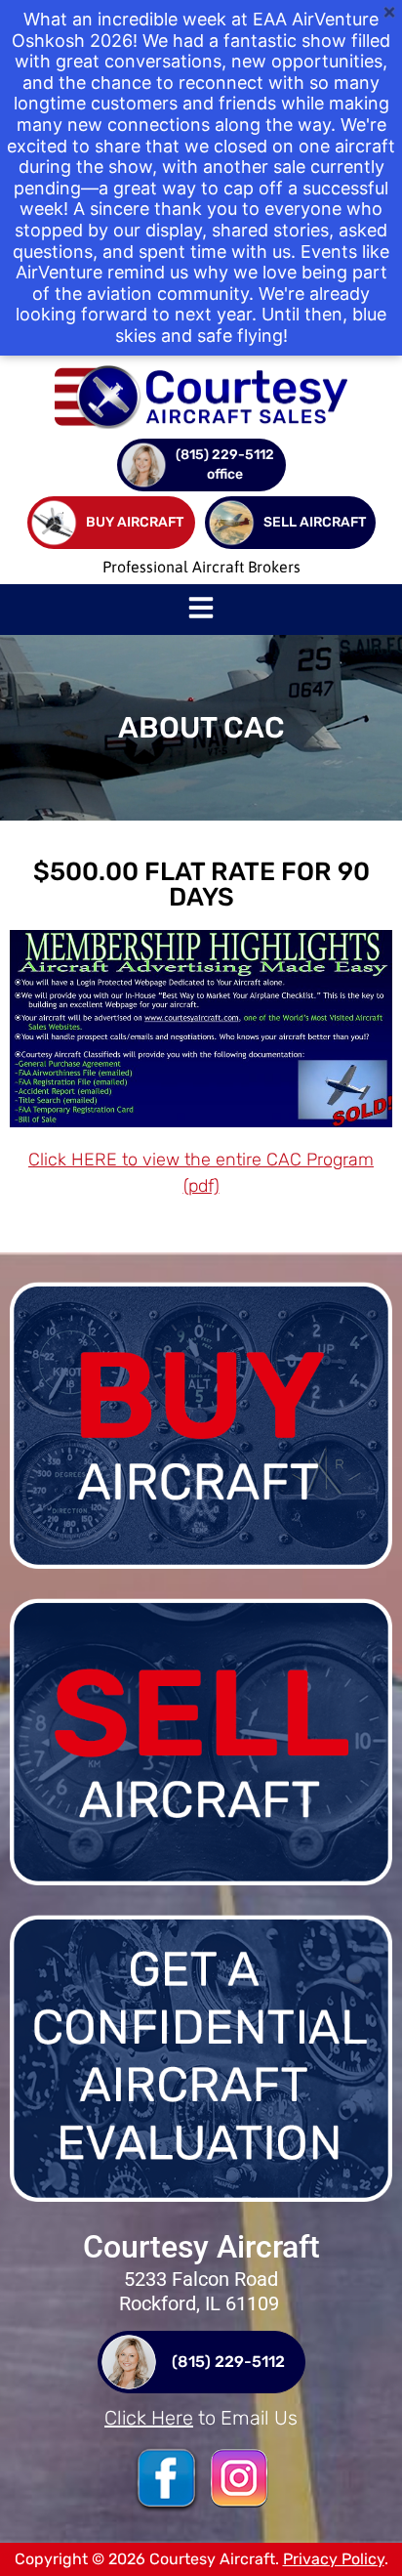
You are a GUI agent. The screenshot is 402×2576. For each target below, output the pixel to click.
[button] (201, 610)
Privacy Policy (334, 2559)
